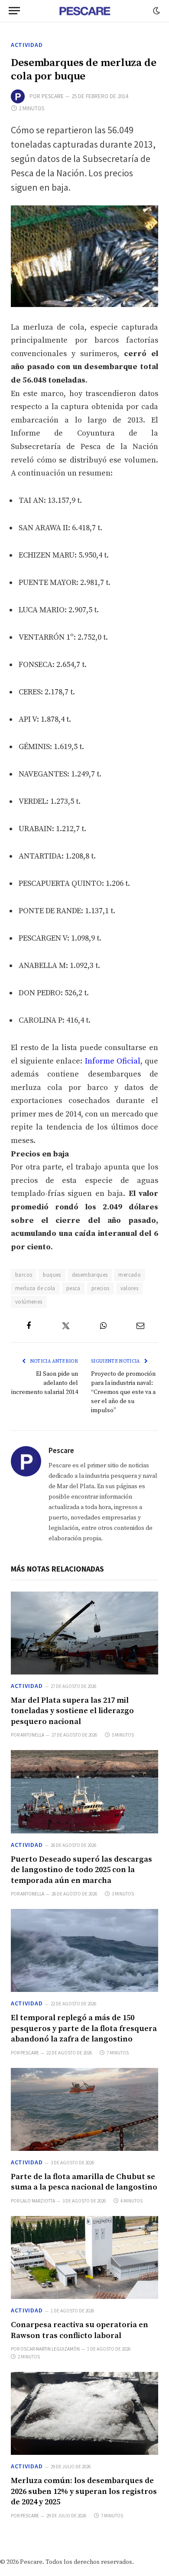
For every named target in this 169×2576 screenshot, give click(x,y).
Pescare (53, 96)
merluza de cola (35, 1288)
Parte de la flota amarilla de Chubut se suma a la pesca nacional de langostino (84, 2182)
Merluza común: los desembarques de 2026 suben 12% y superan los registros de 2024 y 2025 (84, 2491)
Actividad (27, 45)
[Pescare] (84, 11)
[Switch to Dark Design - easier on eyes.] (156, 11)
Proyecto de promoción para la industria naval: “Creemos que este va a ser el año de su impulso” (123, 1392)
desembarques (90, 1275)
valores (130, 1288)
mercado (130, 1275)
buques (52, 1275)
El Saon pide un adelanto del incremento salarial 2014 (45, 1383)
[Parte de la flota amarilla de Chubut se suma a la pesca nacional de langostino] (84, 2109)
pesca (73, 1288)
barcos (24, 1275)
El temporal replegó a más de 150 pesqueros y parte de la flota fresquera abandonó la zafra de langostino (84, 2028)
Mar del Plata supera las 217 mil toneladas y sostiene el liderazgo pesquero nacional (72, 1711)
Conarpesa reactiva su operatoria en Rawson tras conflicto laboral (80, 2330)
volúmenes (29, 1302)
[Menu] (14, 11)
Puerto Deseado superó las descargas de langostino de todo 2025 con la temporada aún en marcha (81, 1870)
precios (101, 1288)
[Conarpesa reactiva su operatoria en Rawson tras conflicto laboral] (84, 2257)
